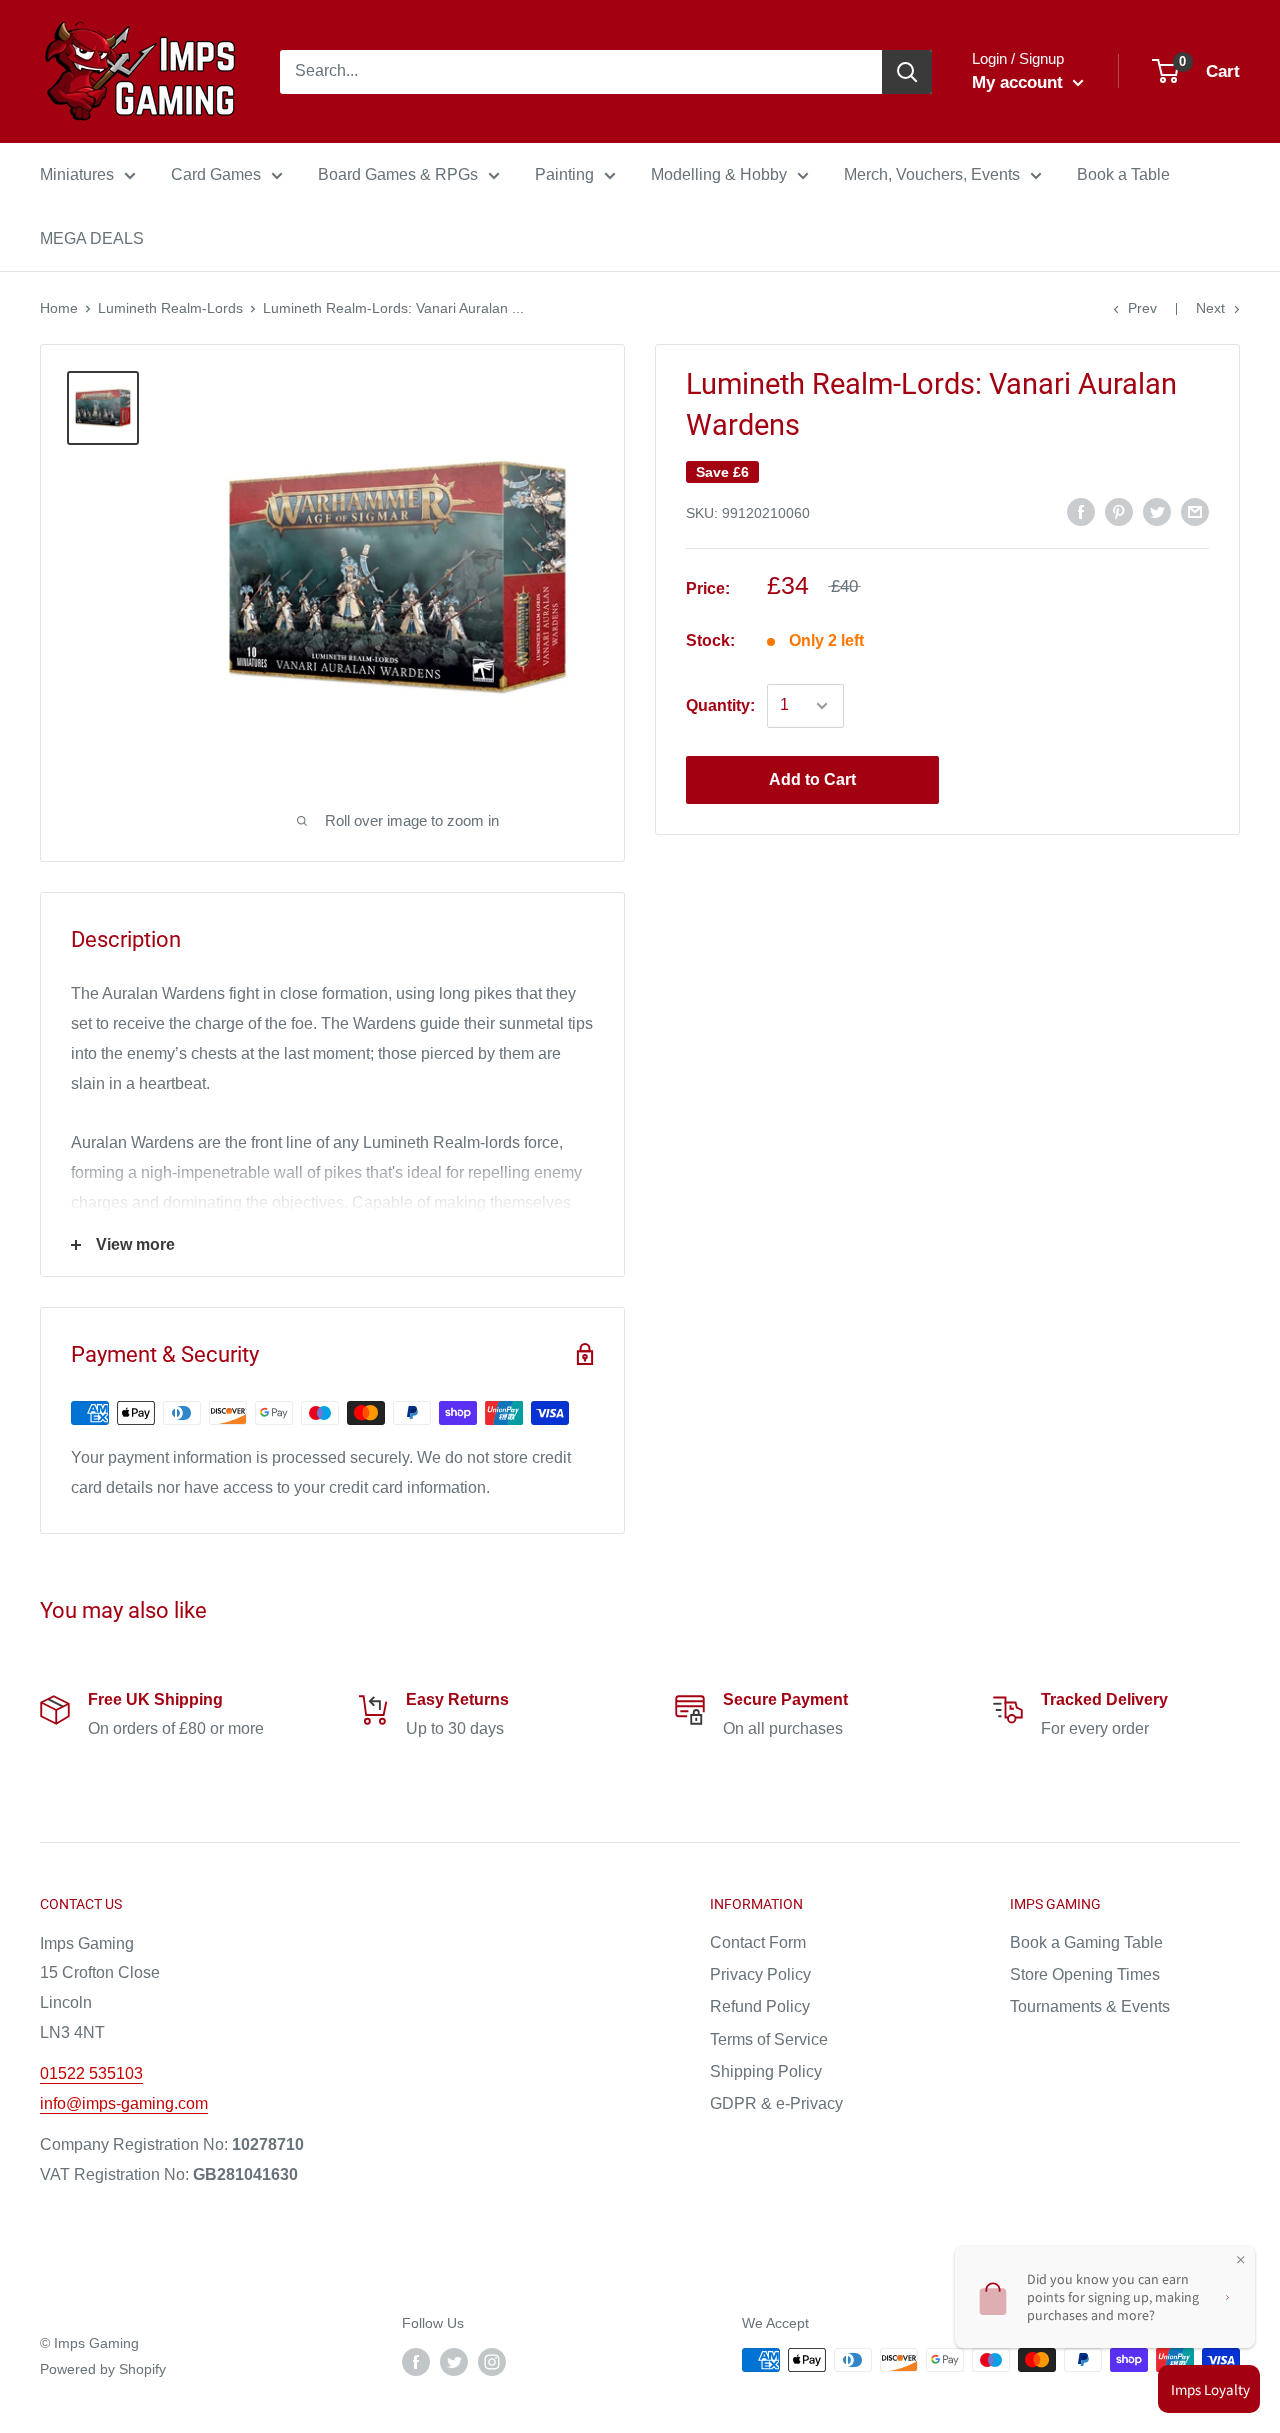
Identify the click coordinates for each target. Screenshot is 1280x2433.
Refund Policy (760, 2006)
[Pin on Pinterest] (1119, 511)
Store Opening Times (1085, 1974)
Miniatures (77, 174)
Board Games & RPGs (398, 174)
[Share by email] (1195, 511)
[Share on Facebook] (1081, 511)
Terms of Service (769, 2039)
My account (1020, 82)
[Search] (907, 72)
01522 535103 (91, 2073)
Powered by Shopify (103, 2369)
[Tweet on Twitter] (1157, 511)
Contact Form (758, 1942)
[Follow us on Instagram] (492, 2362)
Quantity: (720, 705)
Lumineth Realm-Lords (170, 308)
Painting (564, 174)
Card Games (216, 174)
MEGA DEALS (92, 238)
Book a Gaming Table (1086, 1942)
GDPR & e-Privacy (776, 2103)
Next (1210, 308)
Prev (1142, 308)
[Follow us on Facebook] (416, 2362)
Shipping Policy (766, 2071)
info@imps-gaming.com (124, 2103)
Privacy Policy (760, 1974)
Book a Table (1123, 174)
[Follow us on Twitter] (454, 2362)
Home (59, 308)
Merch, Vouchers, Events (932, 174)
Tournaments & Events (1090, 2006)
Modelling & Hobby (719, 174)
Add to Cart (812, 779)
